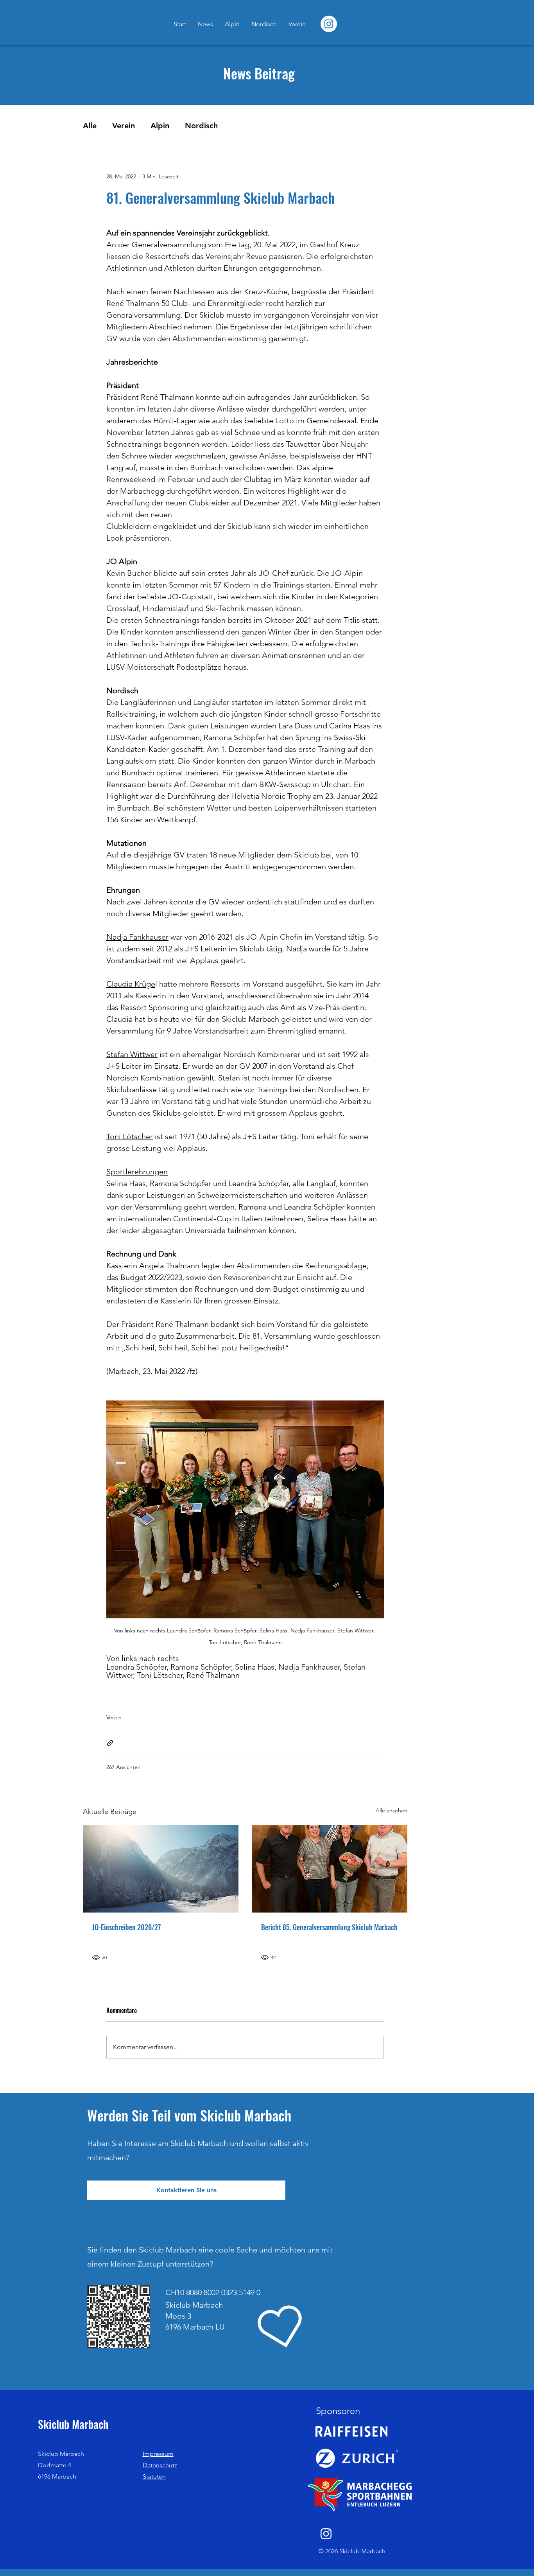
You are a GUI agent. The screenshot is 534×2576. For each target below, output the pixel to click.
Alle (90, 126)
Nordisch (201, 126)
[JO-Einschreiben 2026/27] (161, 1869)
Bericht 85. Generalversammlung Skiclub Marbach (329, 1927)
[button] (186, 2190)
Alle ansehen (392, 1810)
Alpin (160, 126)
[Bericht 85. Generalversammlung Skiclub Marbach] (330, 1869)
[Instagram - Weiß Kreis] (329, 24)
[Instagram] (326, 2534)
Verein (124, 126)
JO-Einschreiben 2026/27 (126, 1927)
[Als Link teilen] (110, 1743)
